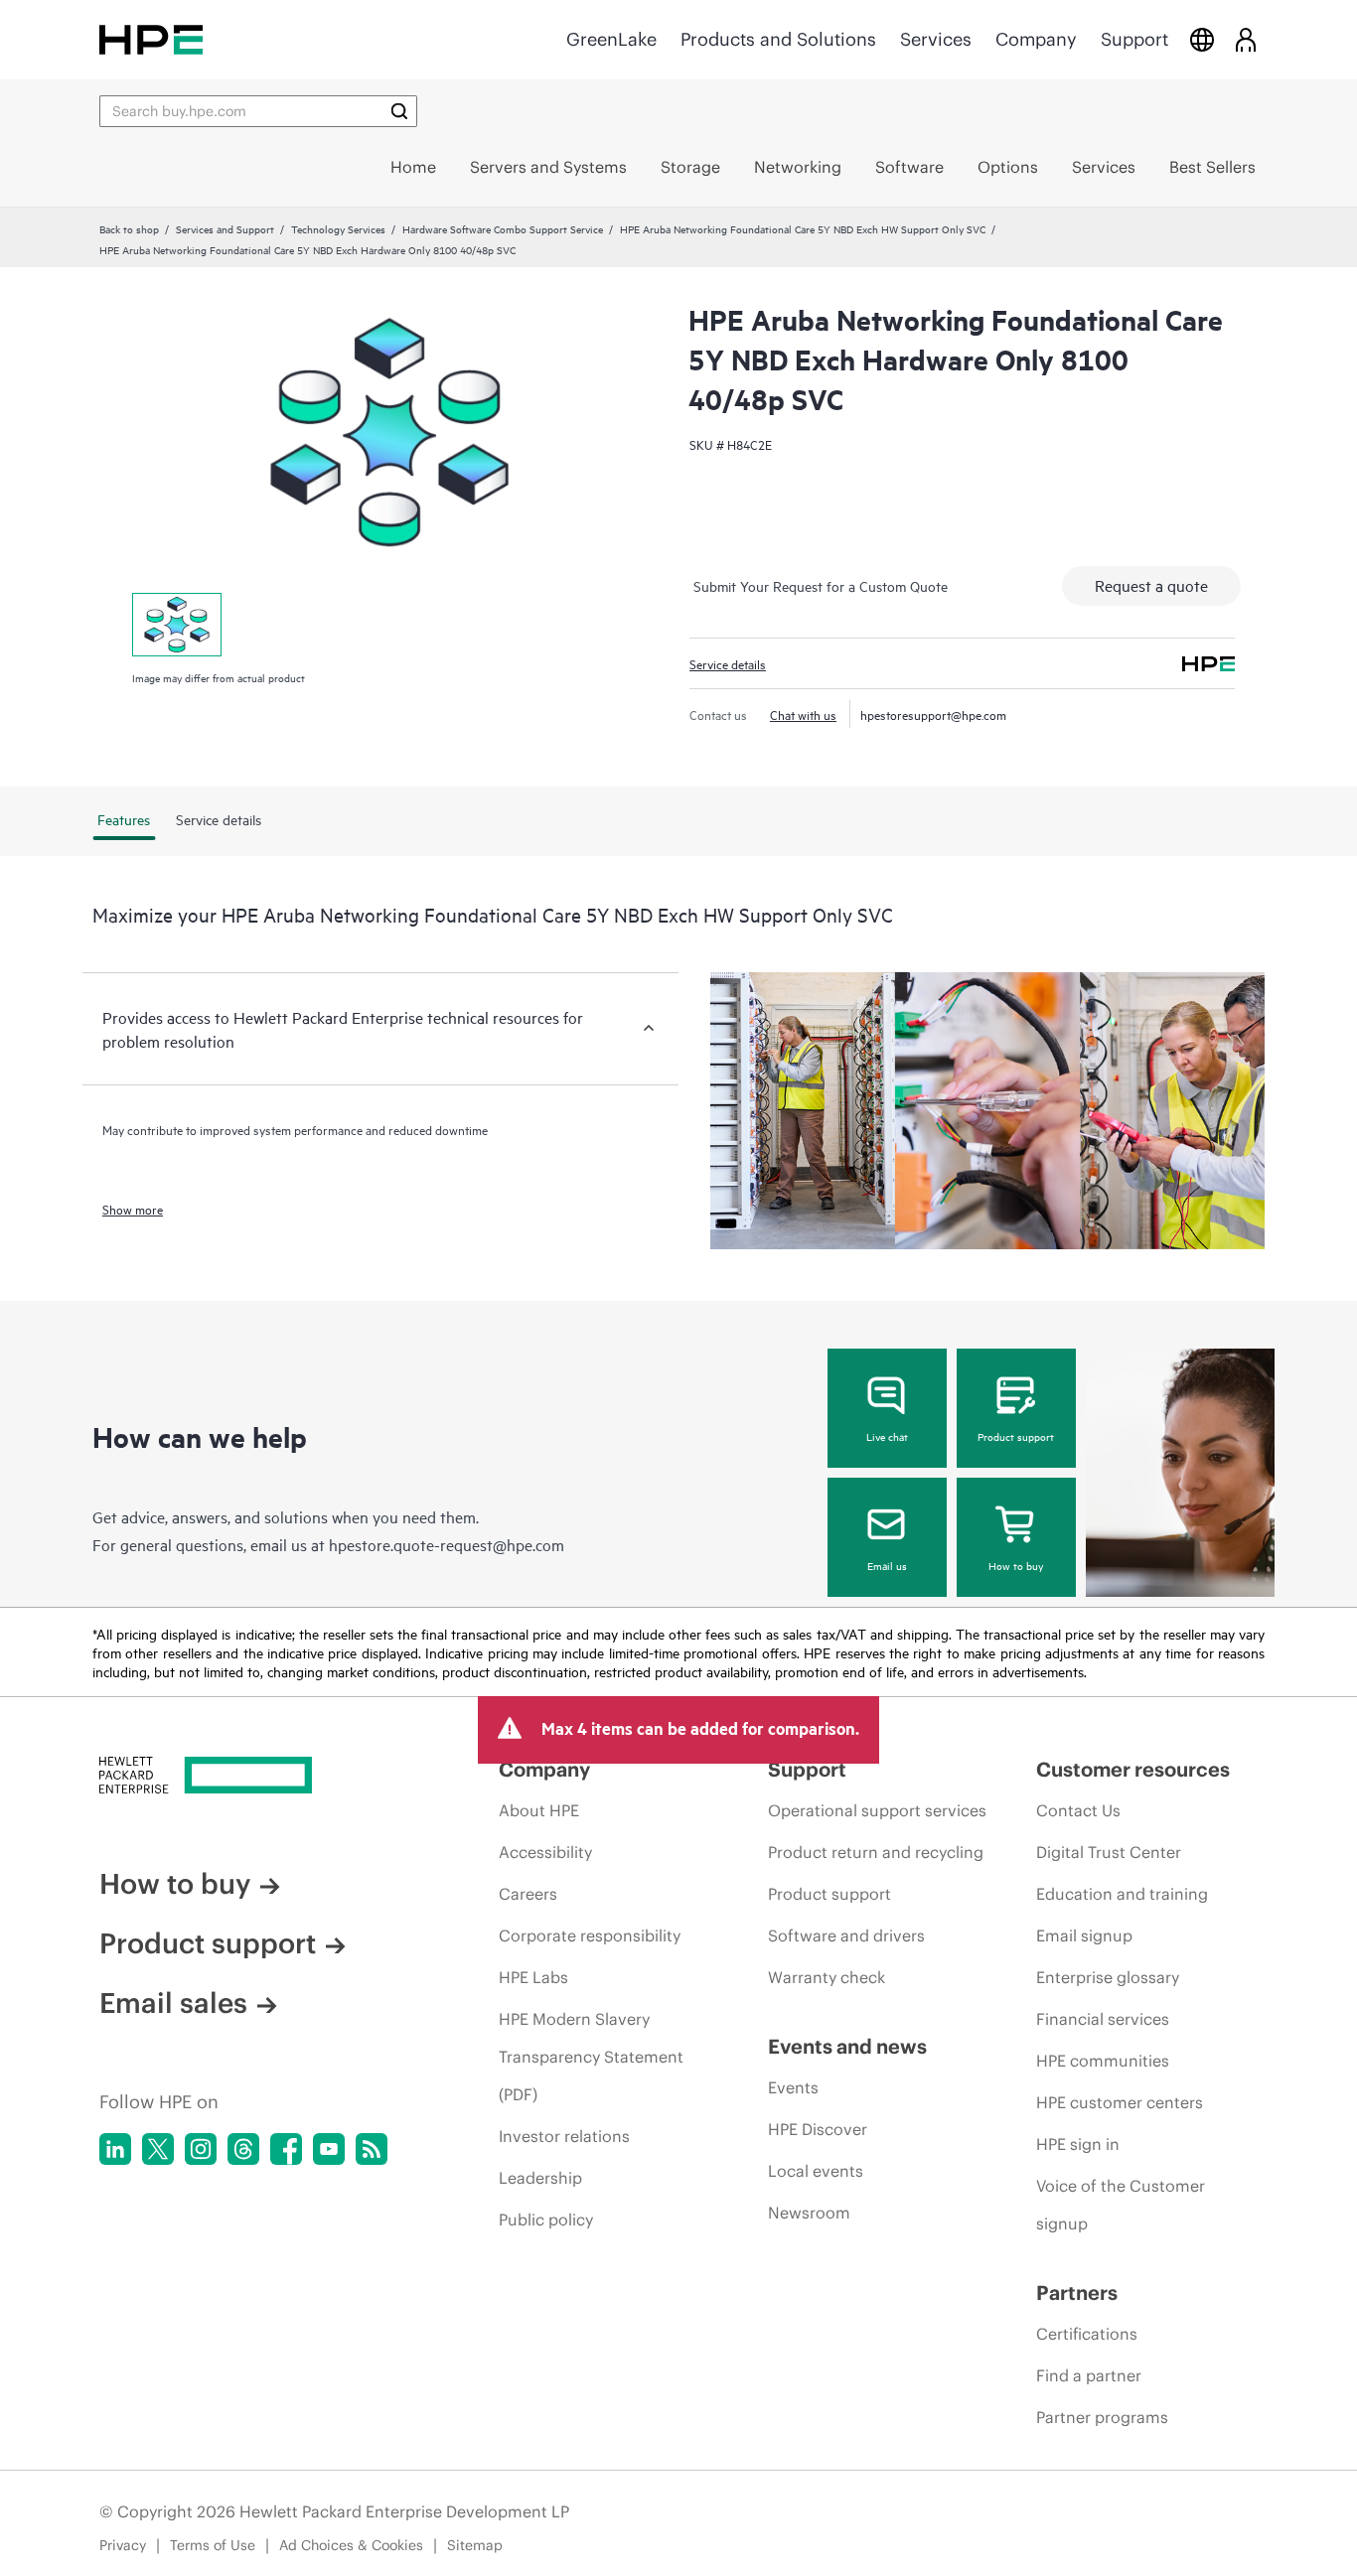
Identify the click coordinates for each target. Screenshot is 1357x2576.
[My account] (1246, 39)
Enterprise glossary (1108, 1977)
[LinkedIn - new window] (115, 2149)
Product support (1016, 1436)
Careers (528, 1894)
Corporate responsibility (590, 1935)
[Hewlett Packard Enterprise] (151, 39)
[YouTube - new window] (329, 2149)
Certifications (1087, 2334)
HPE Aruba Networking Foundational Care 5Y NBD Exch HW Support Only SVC (803, 228)
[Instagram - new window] (201, 2149)
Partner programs (1102, 2417)
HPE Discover (818, 2129)
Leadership (540, 2178)
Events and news (847, 2046)
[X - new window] (158, 2149)
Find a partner (1089, 2375)
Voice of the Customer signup (1121, 2205)
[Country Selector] (1202, 39)
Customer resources (1133, 1769)
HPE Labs (533, 1977)
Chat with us (803, 714)
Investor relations (564, 2136)
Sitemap (475, 2545)
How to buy (1016, 1565)
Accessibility (545, 1852)
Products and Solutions (778, 39)
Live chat (887, 1436)
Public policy (546, 2219)
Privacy (123, 2545)
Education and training (1122, 1894)
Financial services (1103, 2019)
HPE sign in (1078, 2144)
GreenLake (611, 39)
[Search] (399, 111)
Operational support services (877, 1810)
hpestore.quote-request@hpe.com (447, 1544)
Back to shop (129, 228)
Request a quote (1151, 585)
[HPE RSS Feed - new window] (372, 2149)
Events (793, 2087)
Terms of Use (213, 2545)
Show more (133, 1209)
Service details (728, 663)
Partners (1077, 2292)
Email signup (1084, 1935)
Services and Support (225, 228)
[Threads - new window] (243, 2149)
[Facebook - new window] (286, 2149)
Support (1134, 39)
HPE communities (1103, 2061)
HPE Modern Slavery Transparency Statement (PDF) (591, 2057)
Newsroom (809, 2213)
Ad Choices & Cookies (351, 2545)
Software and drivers (846, 1935)
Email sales (173, 2003)
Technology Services (338, 228)
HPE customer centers (1120, 2102)
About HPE (539, 1810)
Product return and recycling (876, 1852)
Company (1036, 39)
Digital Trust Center (1109, 1852)
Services (936, 39)
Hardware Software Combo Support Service (503, 228)
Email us (887, 1565)
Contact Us (1078, 1810)
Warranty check (827, 1977)
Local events (816, 2171)
